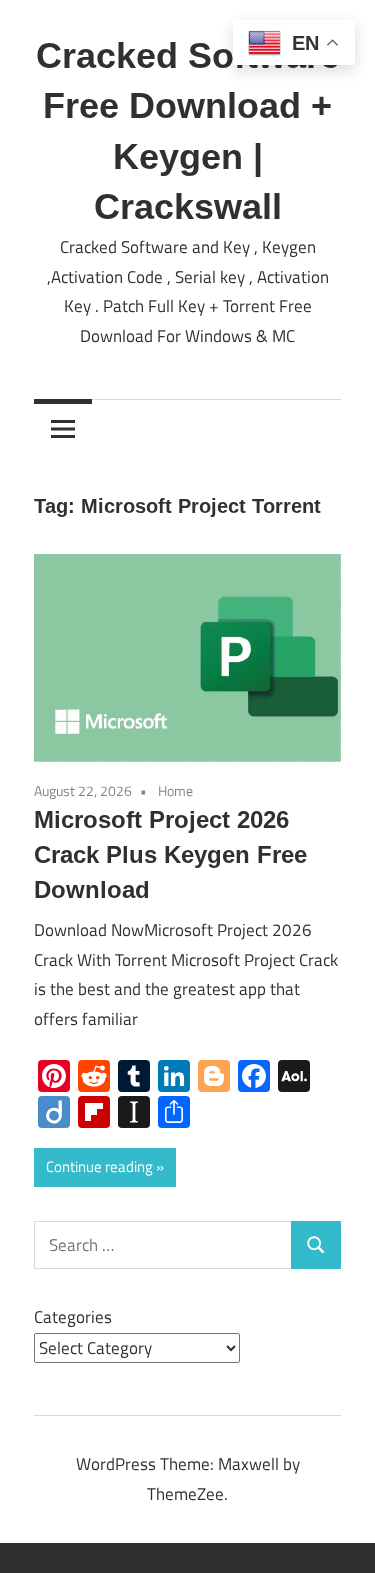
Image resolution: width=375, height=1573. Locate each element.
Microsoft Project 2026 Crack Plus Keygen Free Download (170, 854)
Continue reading (99, 1166)
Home (175, 790)
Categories (73, 1317)
